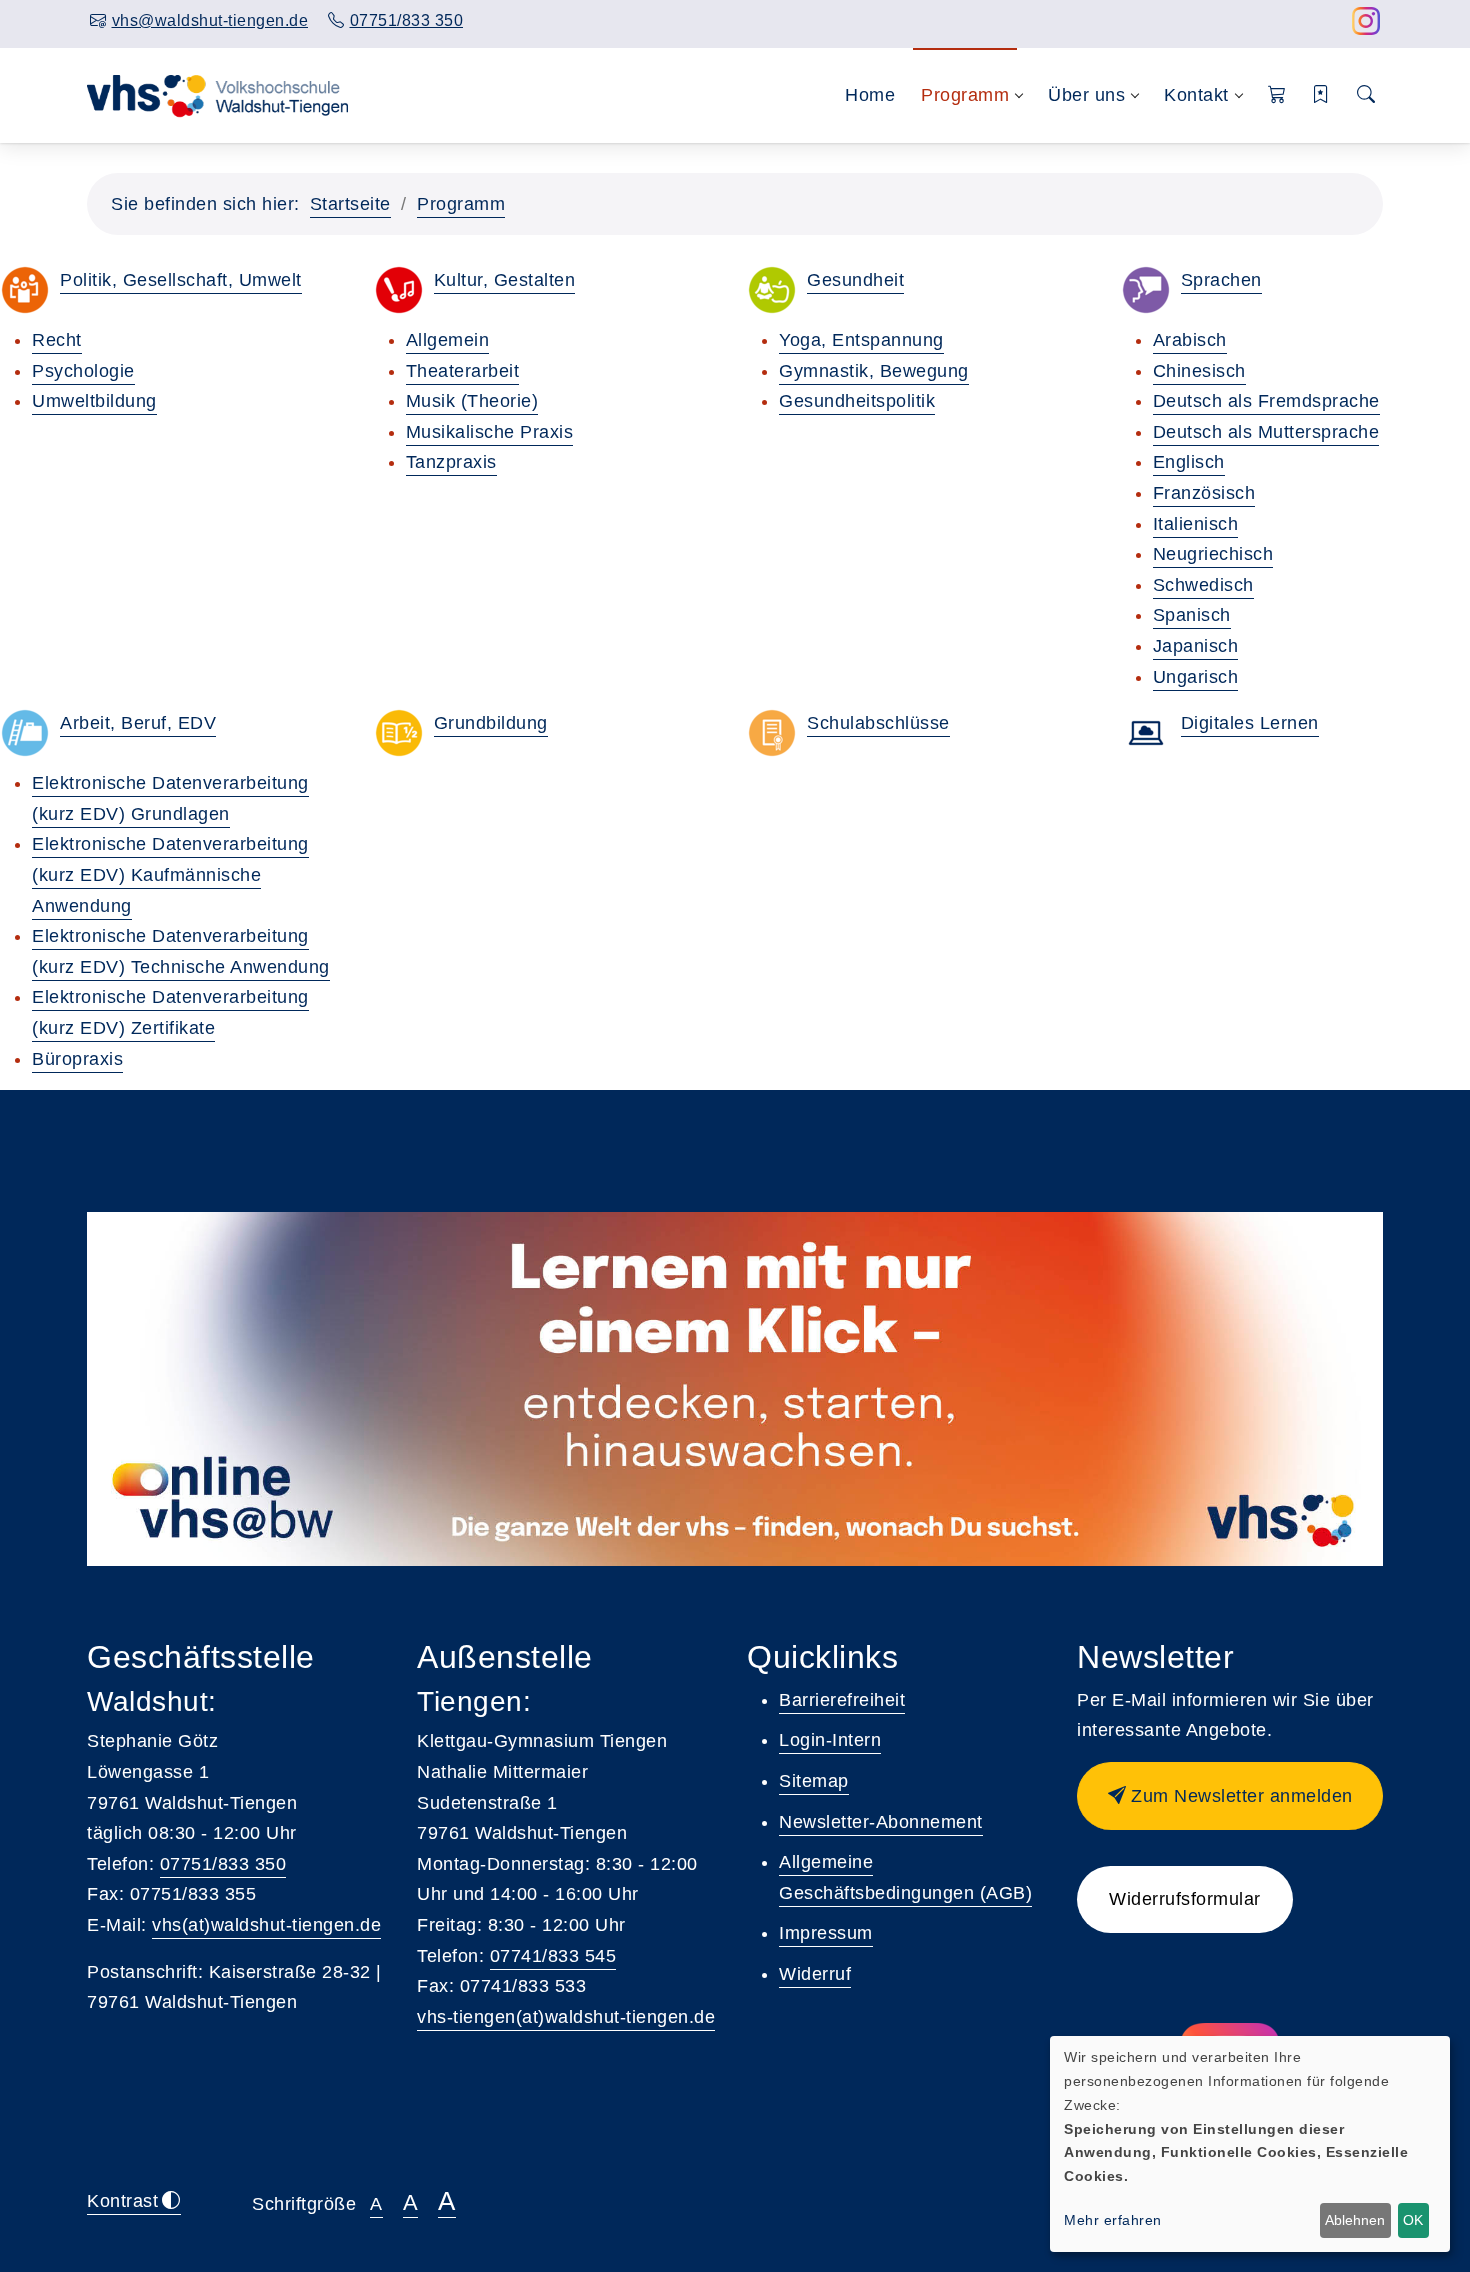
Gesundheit (855, 280)
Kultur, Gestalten (505, 280)
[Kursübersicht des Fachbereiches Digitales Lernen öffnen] (1146, 733)
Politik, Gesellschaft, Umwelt (181, 280)
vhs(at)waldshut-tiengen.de (266, 1925)
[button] (1277, 95)
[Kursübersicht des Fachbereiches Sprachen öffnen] (1146, 290)
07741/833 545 (553, 1956)
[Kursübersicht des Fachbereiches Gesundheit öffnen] (772, 290)
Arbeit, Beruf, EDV (138, 723)
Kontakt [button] (1196, 95)
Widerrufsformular (1185, 1899)
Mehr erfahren (1113, 2220)
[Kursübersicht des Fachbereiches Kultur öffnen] (399, 290)
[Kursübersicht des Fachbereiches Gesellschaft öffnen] (25, 290)
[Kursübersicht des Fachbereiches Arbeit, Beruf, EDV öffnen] (25, 733)
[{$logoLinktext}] (219, 94)
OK (1413, 2220)
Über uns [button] (1086, 95)
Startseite (350, 204)
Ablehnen (1355, 2220)
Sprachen (1221, 280)
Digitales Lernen (1250, 723)
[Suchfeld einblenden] (1366, 95)
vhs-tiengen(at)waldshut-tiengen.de (566, 2017)
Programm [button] (965, 95)
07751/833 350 (223, 1864)
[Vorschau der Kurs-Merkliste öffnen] (1321, 95)
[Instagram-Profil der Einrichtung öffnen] (1366, 26)
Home (870, 95)
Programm (461, 204)
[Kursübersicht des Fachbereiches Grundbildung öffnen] (399, 733)
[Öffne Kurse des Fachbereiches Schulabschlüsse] (772, 733)
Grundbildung (491, 723)
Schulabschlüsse (878, 723)
